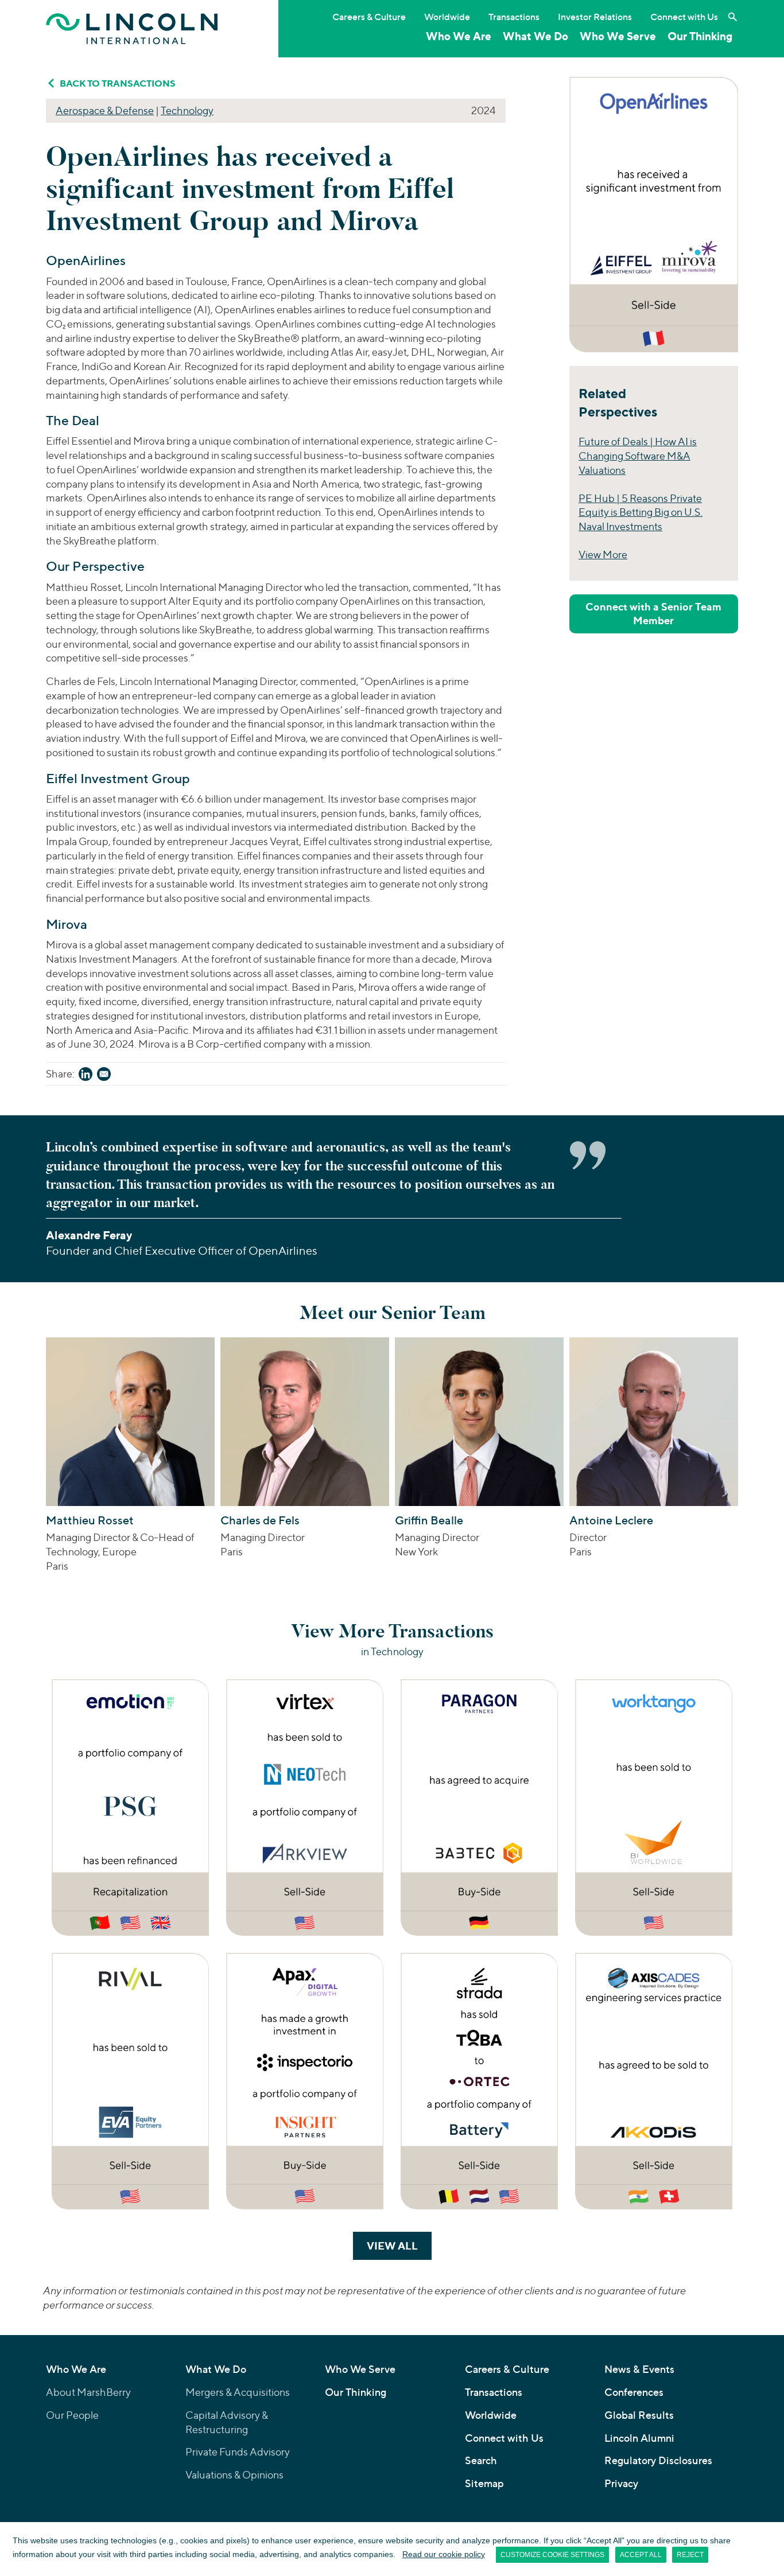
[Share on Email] (104, 1076)
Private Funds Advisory (238, 2452)
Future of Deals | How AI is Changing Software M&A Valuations (638, 456)
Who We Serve (618, 36)
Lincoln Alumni (639, 2438)
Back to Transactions (118, 83)
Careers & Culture (369, 17)
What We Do (535, 36)
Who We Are (459, 36)
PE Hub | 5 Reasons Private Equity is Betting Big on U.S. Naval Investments (641, 513)
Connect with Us (684, 17)
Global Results (639, 2415)
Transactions (514, 17)
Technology (187, 110)
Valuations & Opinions (234, 2475)
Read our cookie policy (444, 2554)
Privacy (621, 2483)
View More (603, 554)
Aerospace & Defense (105, 110)
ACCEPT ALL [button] (641, 2555)
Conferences (634, 2392)
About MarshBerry (88, 2392)
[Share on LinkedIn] (86, 1076)
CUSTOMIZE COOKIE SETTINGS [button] (552, 2555)
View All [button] (399, 2246)
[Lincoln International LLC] (132, 28)
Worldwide (447, 17)
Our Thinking (700, 36)
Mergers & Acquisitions (238, 2392)
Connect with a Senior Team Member (653, 614)
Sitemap (484, 2483)
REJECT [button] (690, 2555)
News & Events (639, 2369)
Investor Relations (595, 17)
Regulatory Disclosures (658, 2460)
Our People (72, 2415)
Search (481, 2460)
